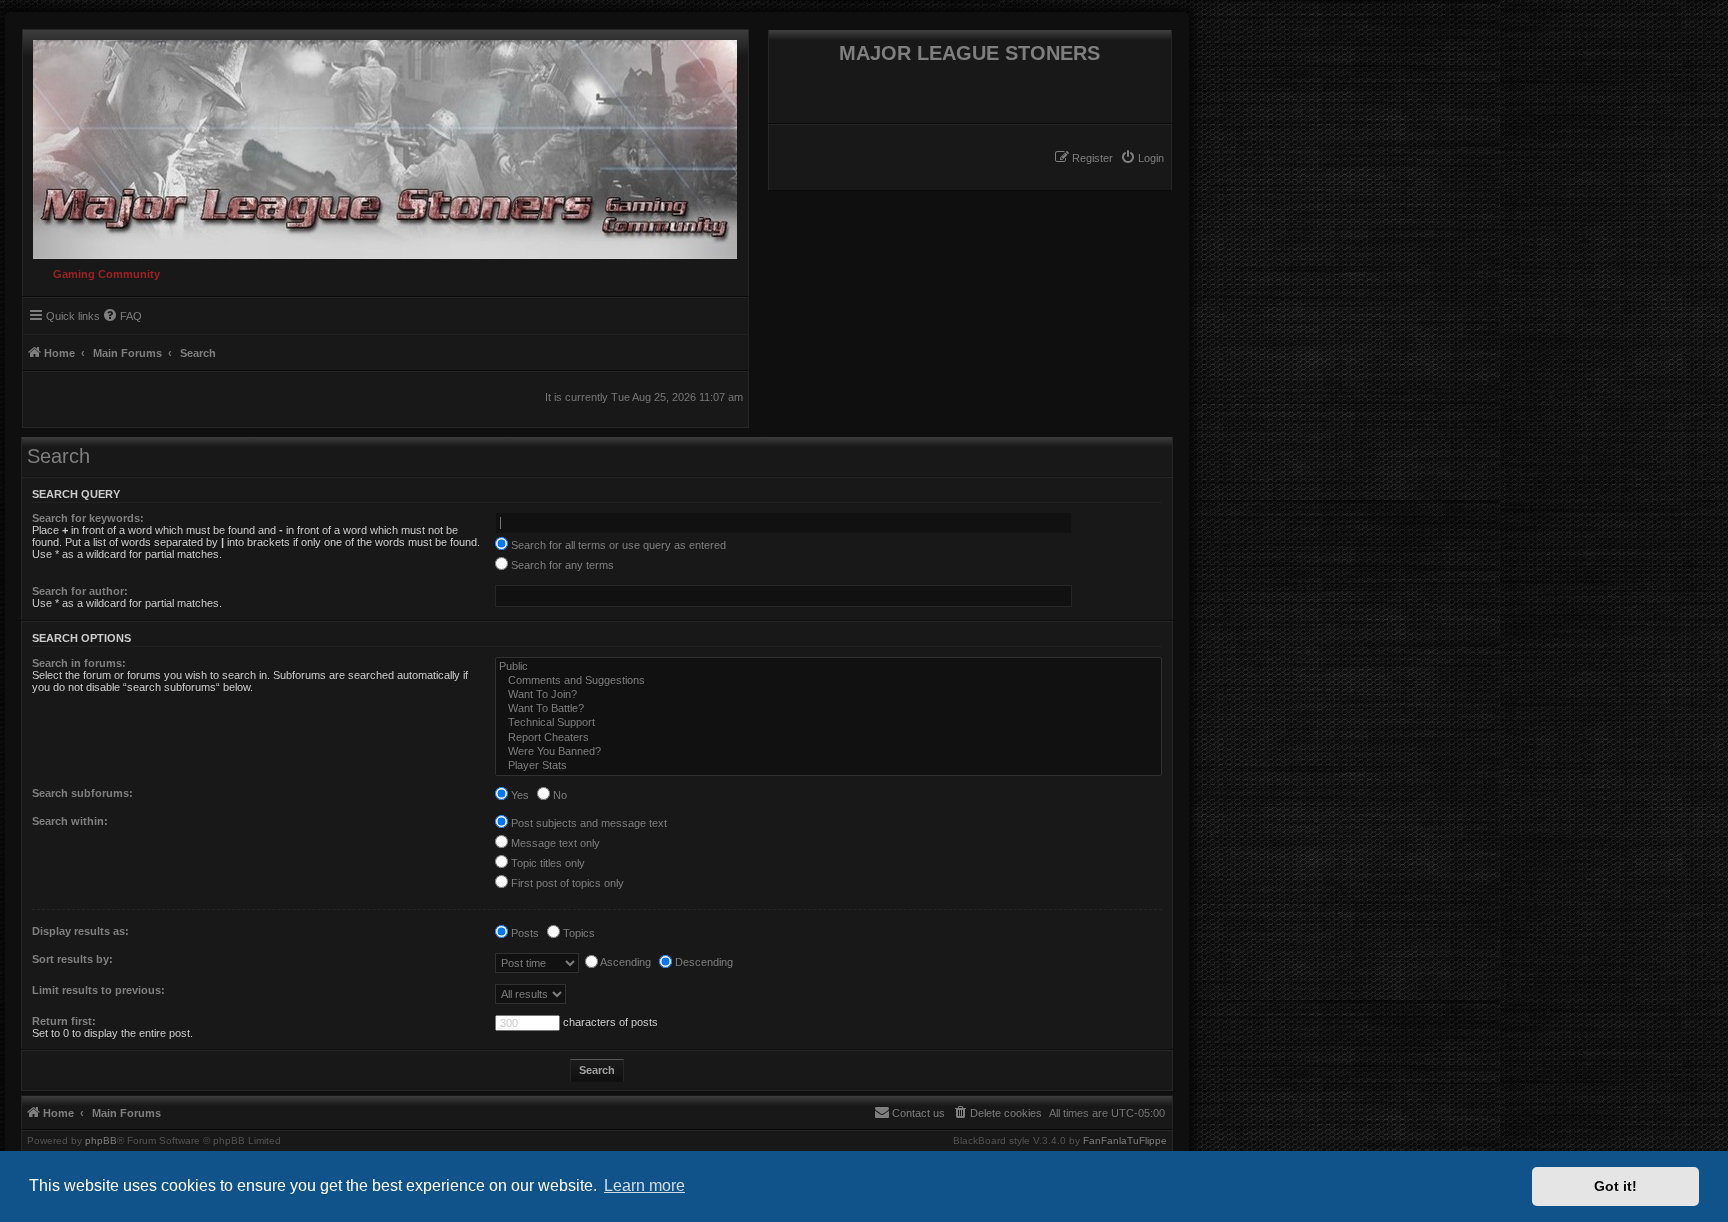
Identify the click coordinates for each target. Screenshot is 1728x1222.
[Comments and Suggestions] (828, 681)
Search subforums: (82, 793)
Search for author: (80, 591)
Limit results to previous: (98, 990)
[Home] (380, 144)
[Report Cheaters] (828, 738)
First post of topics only (566, 883)
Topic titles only (546, 863)
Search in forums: (79, 663)
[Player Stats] (828, 766)
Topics (577, 933)
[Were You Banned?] (828, 752)
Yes (518, 795)
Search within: (70, 821)
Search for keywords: (88, 518)
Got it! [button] (1615, 1186)
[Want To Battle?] (828, 709)
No (558, 795)
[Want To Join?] (828, 695)
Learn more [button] (644, 1185)
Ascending (624, 962)
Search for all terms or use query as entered (617, 545)
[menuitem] (1142, 158)
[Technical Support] (828, 723)
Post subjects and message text (587, 823)
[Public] (828, 667)
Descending (702, 962)
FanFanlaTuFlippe (1125, 1141)
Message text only (554, 843)
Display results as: (80, 931)
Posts (523, 933)
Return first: (64, 1021)
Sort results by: (72, 959)
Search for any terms (561, 565)
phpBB (101, 1141)
